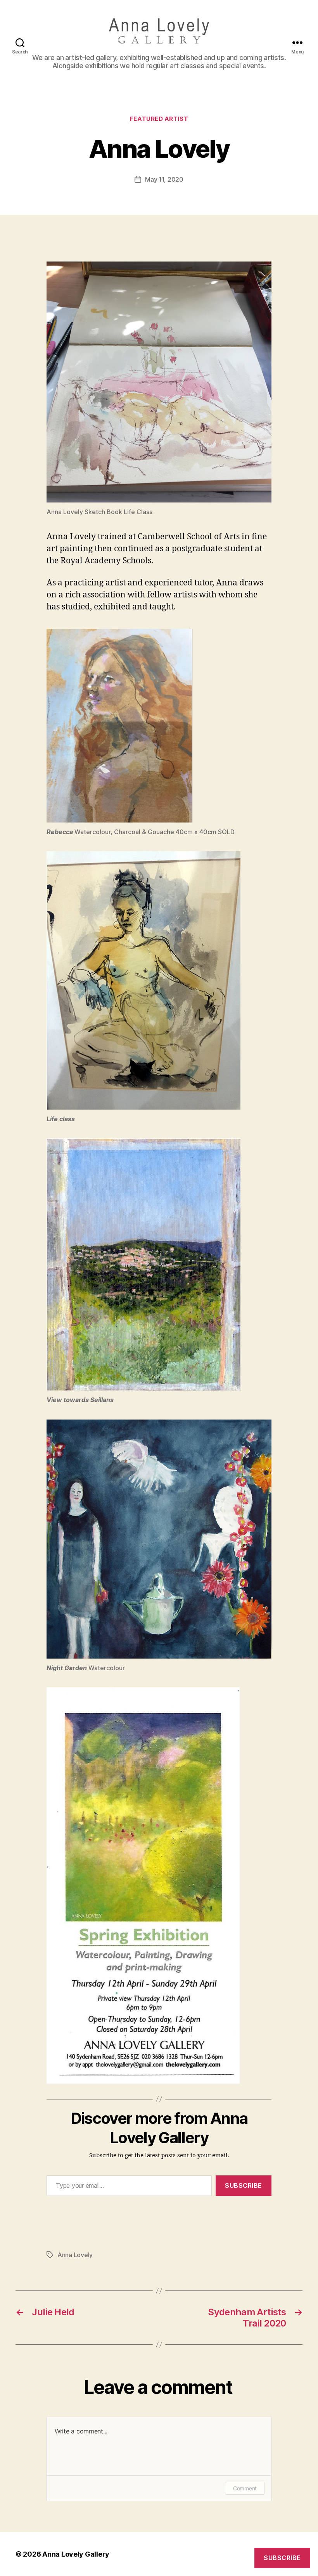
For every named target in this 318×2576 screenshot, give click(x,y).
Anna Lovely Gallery (76, 2554)
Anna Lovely (75, 2255)
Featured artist (159, 119)
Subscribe (244, 2185)
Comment (245, 2488)
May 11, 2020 (164, 179)
